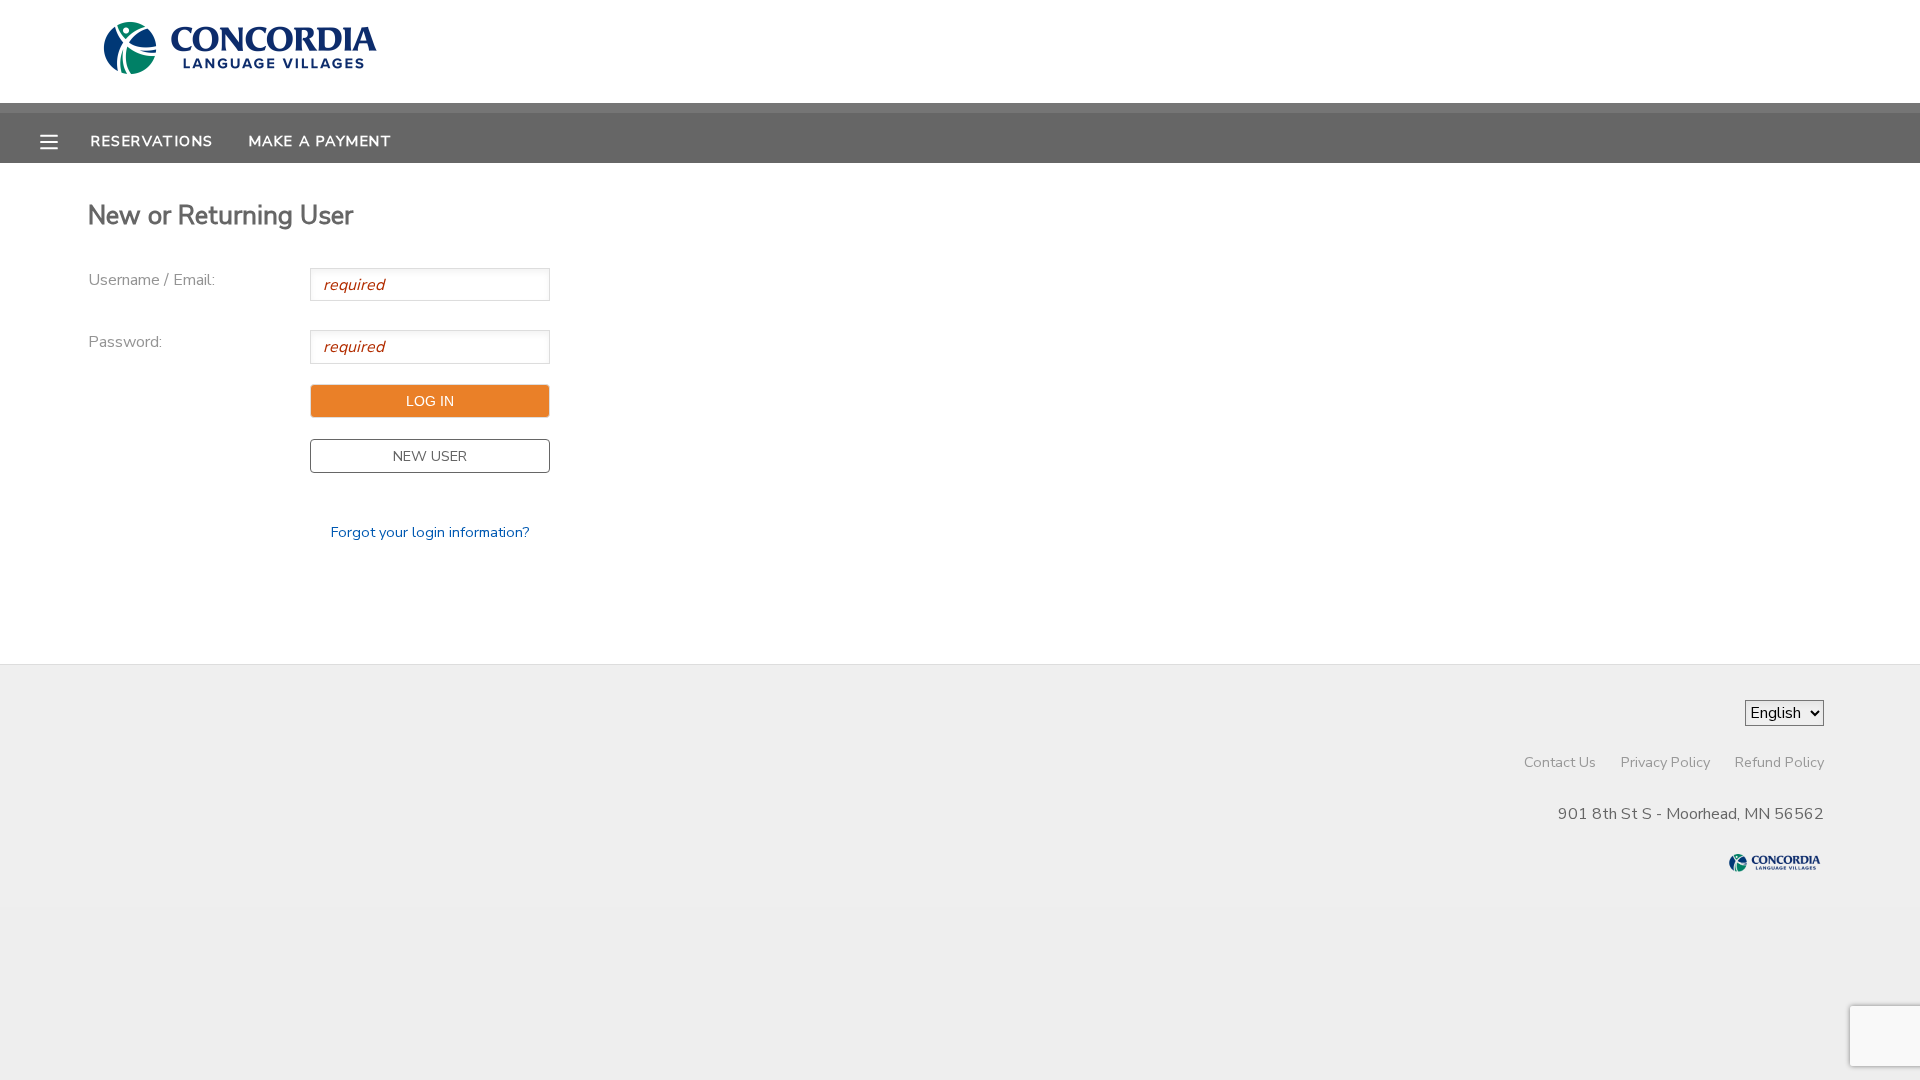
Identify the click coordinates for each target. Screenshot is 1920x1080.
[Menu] (64, 140)
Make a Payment (321, 141)
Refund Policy (1779, 762)
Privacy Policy (1665, 762)
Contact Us (1560, 762)
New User (430, 456)
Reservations (152, 141)
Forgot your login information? (430, 532)
